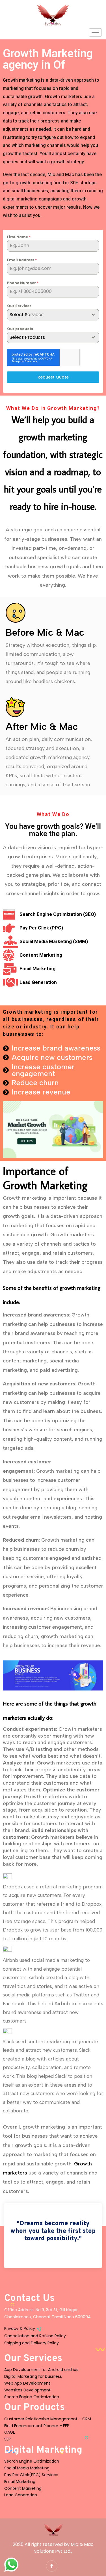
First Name (19, 237)
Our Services (19, 306)
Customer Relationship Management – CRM (48, 2419)
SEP (7, 2439)
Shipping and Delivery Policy (32, 2343)
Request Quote (53, 377)
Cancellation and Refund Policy (35, 2336)
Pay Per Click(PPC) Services (31, 2475)
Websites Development (27, 2390)
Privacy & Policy (20, 2328)
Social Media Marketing (27, 2468)
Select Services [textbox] (27, 315)
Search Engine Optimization (32, 2397)
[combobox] (53, 315)
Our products (20, 329)
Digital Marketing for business (33, 2376)
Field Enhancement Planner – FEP (37, 2426)
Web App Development (27, 2383)
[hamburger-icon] (95, 32)
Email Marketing (20, 2482)
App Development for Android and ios (41, 2370)
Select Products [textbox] (27, 337)
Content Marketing (23, 2488)
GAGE (10, 2432)
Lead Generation (21, 2495)
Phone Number (23, 283)
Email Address (22, 260)
